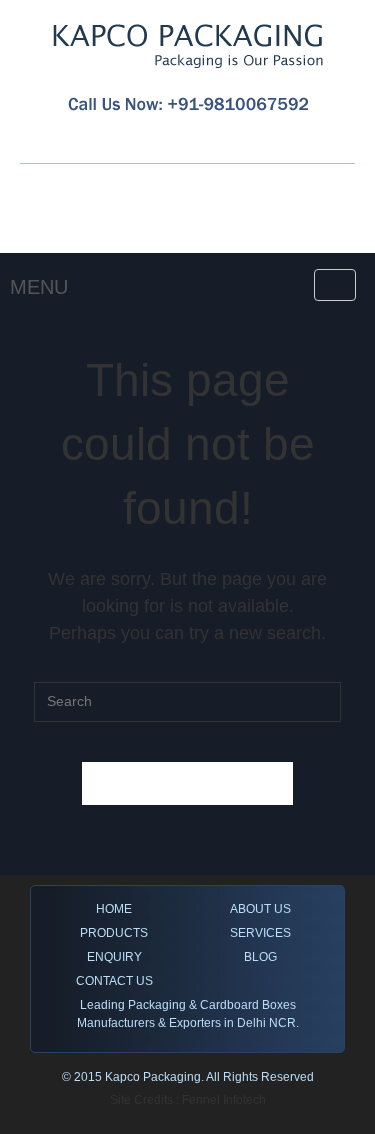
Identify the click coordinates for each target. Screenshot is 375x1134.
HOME (114, 909)
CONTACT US (114, 981)
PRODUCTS (114, 933)
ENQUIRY (114, 957)
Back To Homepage (188, 783)
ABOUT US (260, 909)
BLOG (260, 957)
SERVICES (260, 933)
